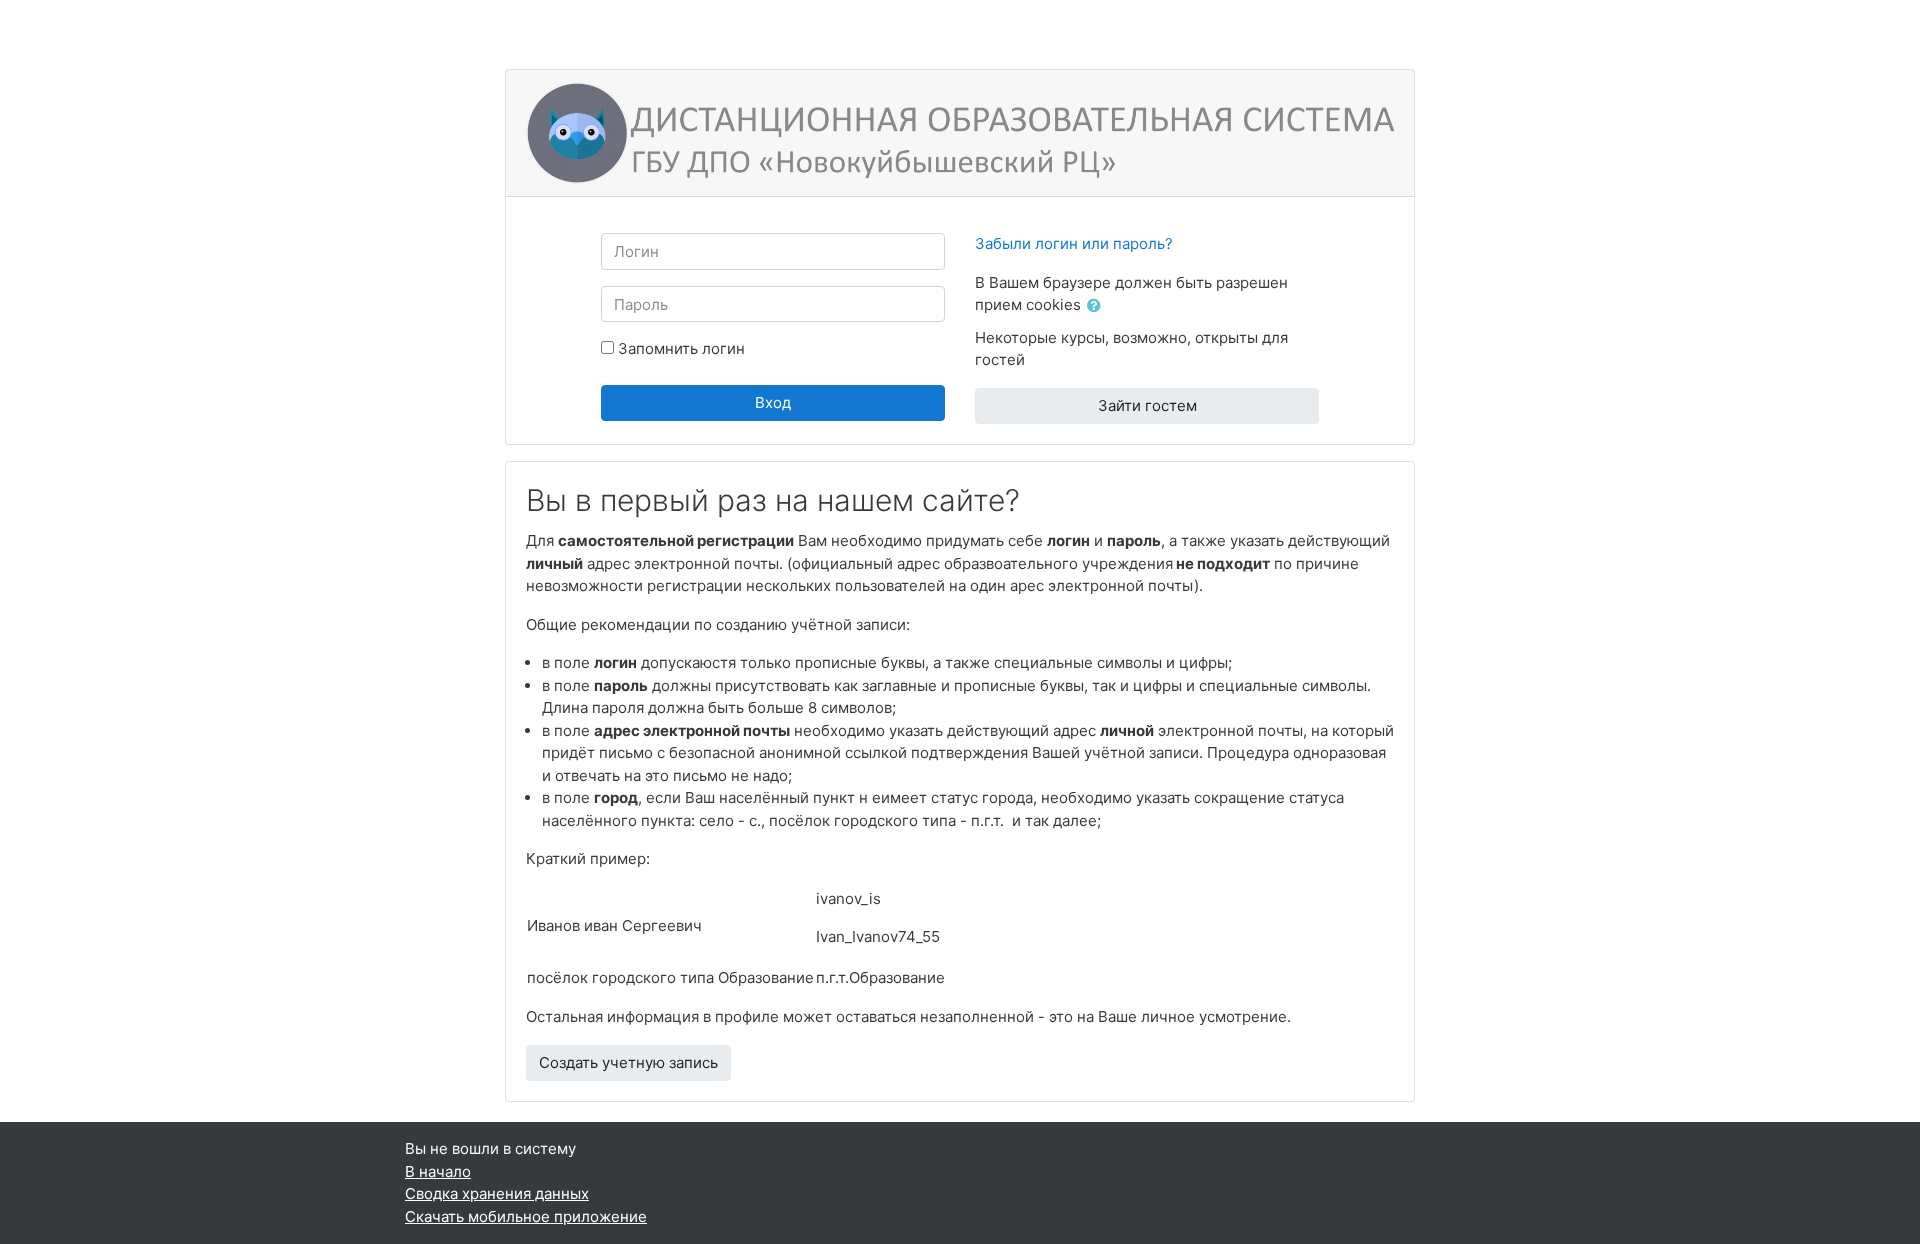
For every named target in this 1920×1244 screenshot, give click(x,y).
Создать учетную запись (628, 1062)
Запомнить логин (681, 348)
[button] (1098, 306)
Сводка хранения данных (497, 1193)
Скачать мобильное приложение (526, 1216)
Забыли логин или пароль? (1074, 243)
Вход (773, 402)
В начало (438, 1171)
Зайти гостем (1147, 405)
